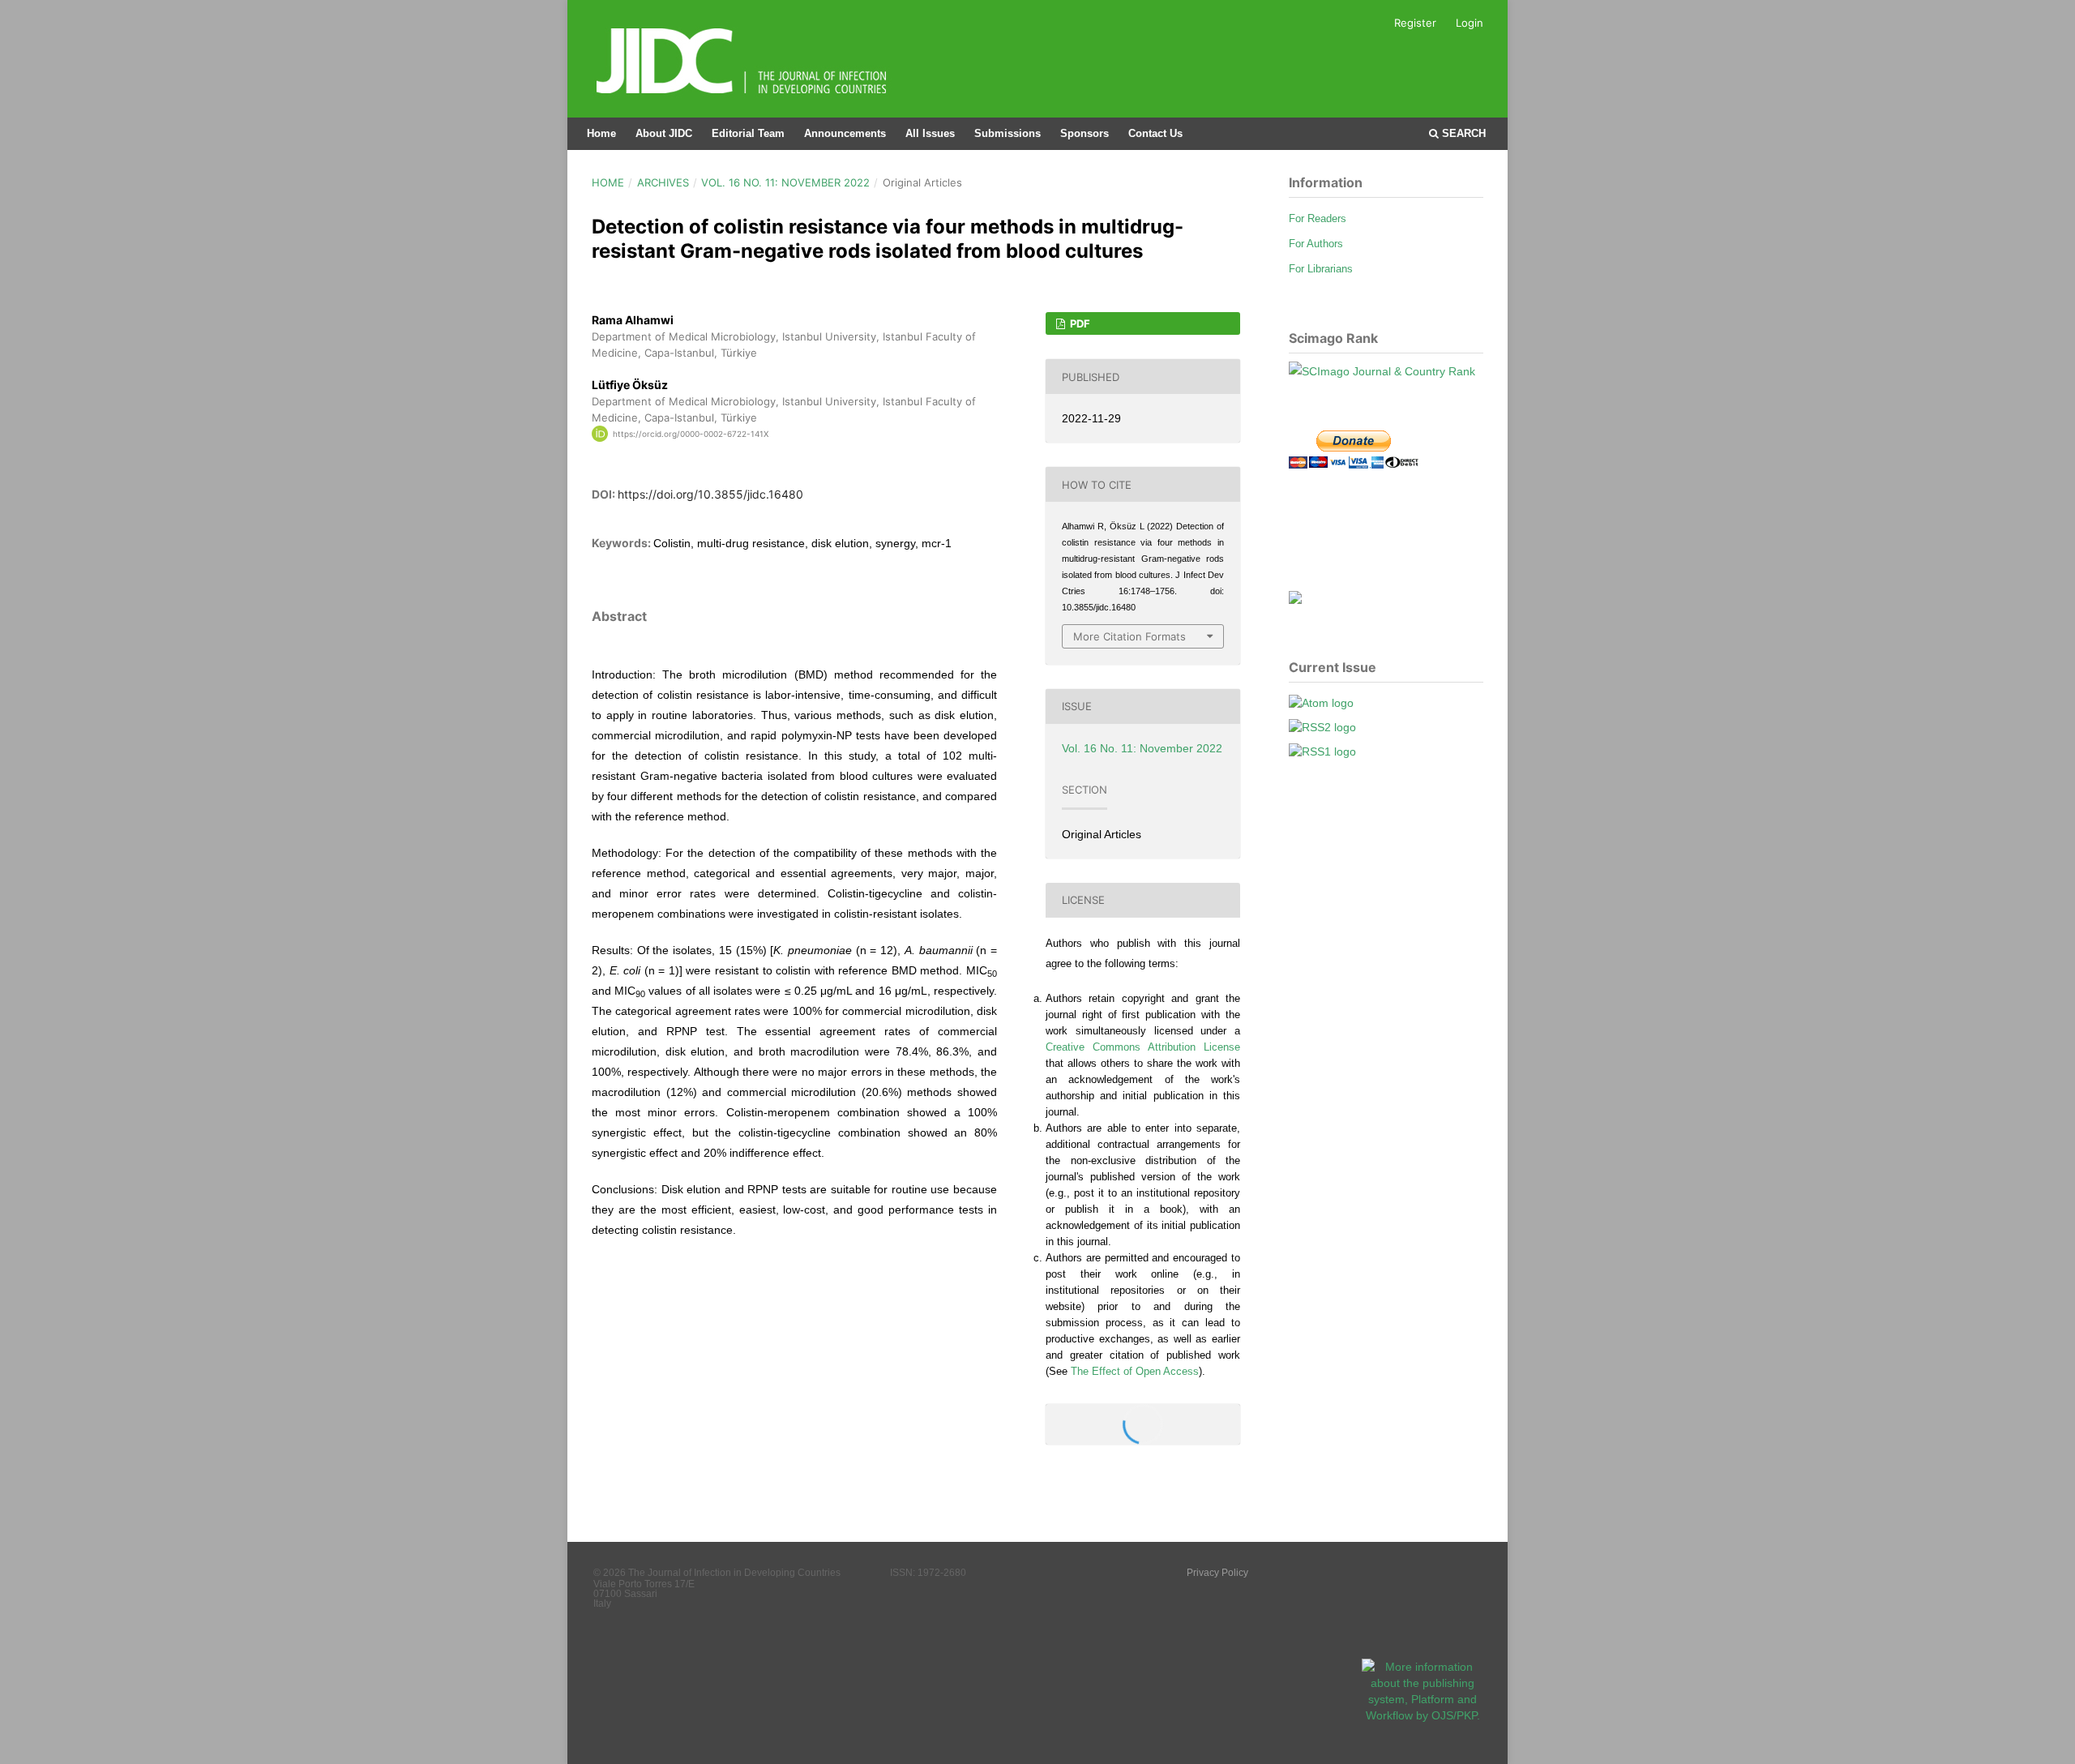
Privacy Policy (1217, 1573)
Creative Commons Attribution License (1143, 1047)
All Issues (930, 133)
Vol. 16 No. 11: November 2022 (785, 182)
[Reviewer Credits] (1295, 600)
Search (1462, 133)
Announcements (845, 133)
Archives (663, 182)
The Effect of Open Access (1135, 1371)
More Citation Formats (1129, 636)
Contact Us (1155, 133)
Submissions (1008, 133)
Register (1415, 23)
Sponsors (1085, 133)
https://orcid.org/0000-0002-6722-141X (691, 434)
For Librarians (1321, 269)
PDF (1079, 323)
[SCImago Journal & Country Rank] (1382, 371)
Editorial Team (748, 133)
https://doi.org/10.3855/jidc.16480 (710, 494)
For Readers (1318, 218)
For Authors (1316, 244)
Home (601, 133)
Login (1470, 23)
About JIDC (664, 133)
